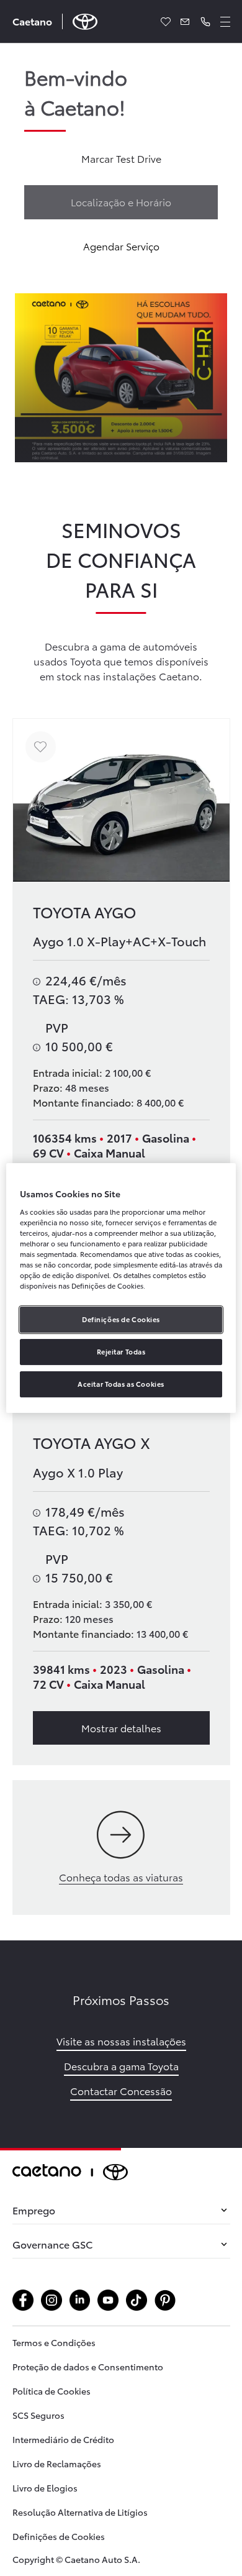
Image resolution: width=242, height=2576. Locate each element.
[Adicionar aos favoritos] (41, 747)
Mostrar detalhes (121, 1728)
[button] (205, 22)
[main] (121, 1096)
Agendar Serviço (121, 246)
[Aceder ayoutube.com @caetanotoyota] (108, 2300)
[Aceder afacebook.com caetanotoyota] (23, 2300)
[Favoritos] (166, 22)
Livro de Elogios (45, 2488)
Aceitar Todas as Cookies (121, 1384)
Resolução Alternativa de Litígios (80, 2512)
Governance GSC (52, 2244)
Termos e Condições (54, 2342)
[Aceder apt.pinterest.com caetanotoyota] (165, 2300)
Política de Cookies (52, 2391)
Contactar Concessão (121, 2090)
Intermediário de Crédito (63, 2439)
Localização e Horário (121, 202)
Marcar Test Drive (121, 158)
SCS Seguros (38, 2415)
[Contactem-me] (186, 22)
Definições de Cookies (59, 2536)
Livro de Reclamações (57, 2464)
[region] (121, 1288)
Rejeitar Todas (121, 1351)
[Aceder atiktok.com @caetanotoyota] (137, 2300)
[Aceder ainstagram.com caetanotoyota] (52, 2300)
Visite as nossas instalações (121, 2041)
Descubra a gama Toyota (121, 2066)
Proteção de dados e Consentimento (88, 2367)
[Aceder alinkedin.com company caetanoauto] (80, 2300)
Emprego (34, 2210)
